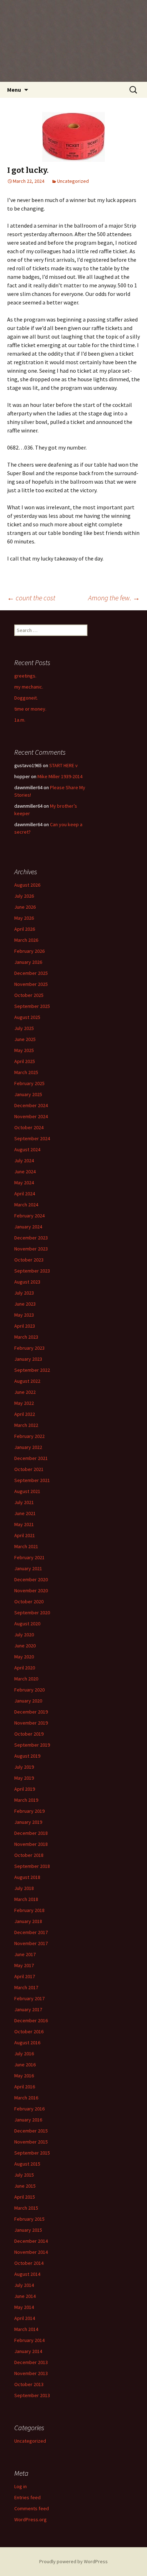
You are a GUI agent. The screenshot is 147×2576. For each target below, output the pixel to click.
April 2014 (25, 2318)
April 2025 (25, 1061)
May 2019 (24, 1778)
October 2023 (29, 1260)
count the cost (31, 598)
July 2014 (24, 2285)
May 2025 (24, 1050)
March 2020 (26, 1679)
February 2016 (29, 2109)
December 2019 (31, 1712)
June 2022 (25, 1392)
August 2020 (27, 1624)
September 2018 (32, 1866)
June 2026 (25, 907)
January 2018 (28, 1921)
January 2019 (28, 1822)
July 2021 (24, 1502)
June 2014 (25, 2296)
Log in (21, 2486)
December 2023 (31, 1238)
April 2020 (25, 1668)
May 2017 (24, 1965)
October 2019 (29, 1734)
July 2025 (24, 1028)
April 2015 (25, 2197)
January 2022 (28, 1447)
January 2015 (28, 2230)
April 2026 (25, 929)
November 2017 (31, 1943)
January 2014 (28, 2351)
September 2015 (32, 2153)
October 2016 (29, 2031)
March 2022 (26, 1425)
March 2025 (26, 1072)
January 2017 (28, 2009)
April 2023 (25, 1326)
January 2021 (28, 1568)
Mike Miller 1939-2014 (60, 776)
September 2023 (32, 1271)
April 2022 (25, 1414)
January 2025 (28, 1094)
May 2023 (24, 1315)
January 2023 (28, 1359)
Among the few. (114, 598)
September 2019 (32, 1745)
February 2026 (29, 951)
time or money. (30, 709)
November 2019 (31, 1723)
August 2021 (27, 1491)
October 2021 (29, 1469)
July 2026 (24, 896)
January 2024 (28, 1227)
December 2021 (31, 1458)
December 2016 (31, 2020)
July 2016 (24, 2054)
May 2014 (24, 2307)
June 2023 (25, 1304)
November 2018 (31, 1844)
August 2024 (27, 1149)
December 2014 (31, 2241)
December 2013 (31, 2362)
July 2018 (24, 1888)
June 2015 (25, 2186)
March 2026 (26, 940)
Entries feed (27, 2497)
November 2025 (31, 984)
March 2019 (26, 1800)
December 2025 (31, 973)
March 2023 (26, 1337)
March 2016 (26, 2098)
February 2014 (29, 2340)
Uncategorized (73, 181)
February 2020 (29, 1690)
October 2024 (29, 1127)
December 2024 (31, 1105)
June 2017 (25, 1954)
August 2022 (27, 1381)
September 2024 (32, 1138)
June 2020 (25, 1646)
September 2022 (32, 1370)
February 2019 (29, 1811)
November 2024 (31, 1116)
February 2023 (29, 1348)
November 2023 (31, 1249)
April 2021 (25, 1535)
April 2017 (25, 1976)
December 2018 (31, 1833)
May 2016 (24, 2076)
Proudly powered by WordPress (73, 2561)
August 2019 (27, 1756)
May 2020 (24, 1657)
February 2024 (29, 1216)
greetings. (25, 676)
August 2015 (27, 2164)
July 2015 (24, 2175)
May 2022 (24, 1403)
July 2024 (24, 1160)
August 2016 (27, 2043)
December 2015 (31, 2131)
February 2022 (29, 1436)
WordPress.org (31, 2519)
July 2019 (24, 1767)
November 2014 (31, 2252)
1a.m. (20, 720)
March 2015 (26, 2208)
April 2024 (25, 1194)
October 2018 (29, 1855)
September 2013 (32, 2395)
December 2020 (31, 1579)
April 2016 (25, 2087)
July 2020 (24, 1635)
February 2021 (29, 1557)
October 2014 (29, 2263)
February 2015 (29, 2219)
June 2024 (25, 1172)
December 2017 (31, 1932)
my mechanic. (29, 687)
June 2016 (25, 2065)
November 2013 (31, 2373)
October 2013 (29, 2384)
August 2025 (27, 1017)
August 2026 (27, 885)
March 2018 (26, 1899)
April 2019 (25, 1789)
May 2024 (24, 1183)
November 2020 (31, 1590)
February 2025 (29, 1083)
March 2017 (26, 1987)
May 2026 (24, 918)
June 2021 (25, 1513)
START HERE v (64, 765)
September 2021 (32, 1480)
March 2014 (26, 2329)
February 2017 (29, 1998)
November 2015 (31, 2142)
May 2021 (24, 1524)
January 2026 (28, 962)
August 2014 (27, 2274)
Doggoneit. (26, 698)
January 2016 (28, 2120)
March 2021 (26, 1546)
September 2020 (32, 1613)
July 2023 (24, 1293)
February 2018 (29, 1910)
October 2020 (29, 1602)
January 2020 (28, 1701)
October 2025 (29, 995)
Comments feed (32, 2508)
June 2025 (25, 1039)
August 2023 (27, 1282)
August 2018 (27, 1877)
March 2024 (26, 1205)
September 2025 (32, 1006)
